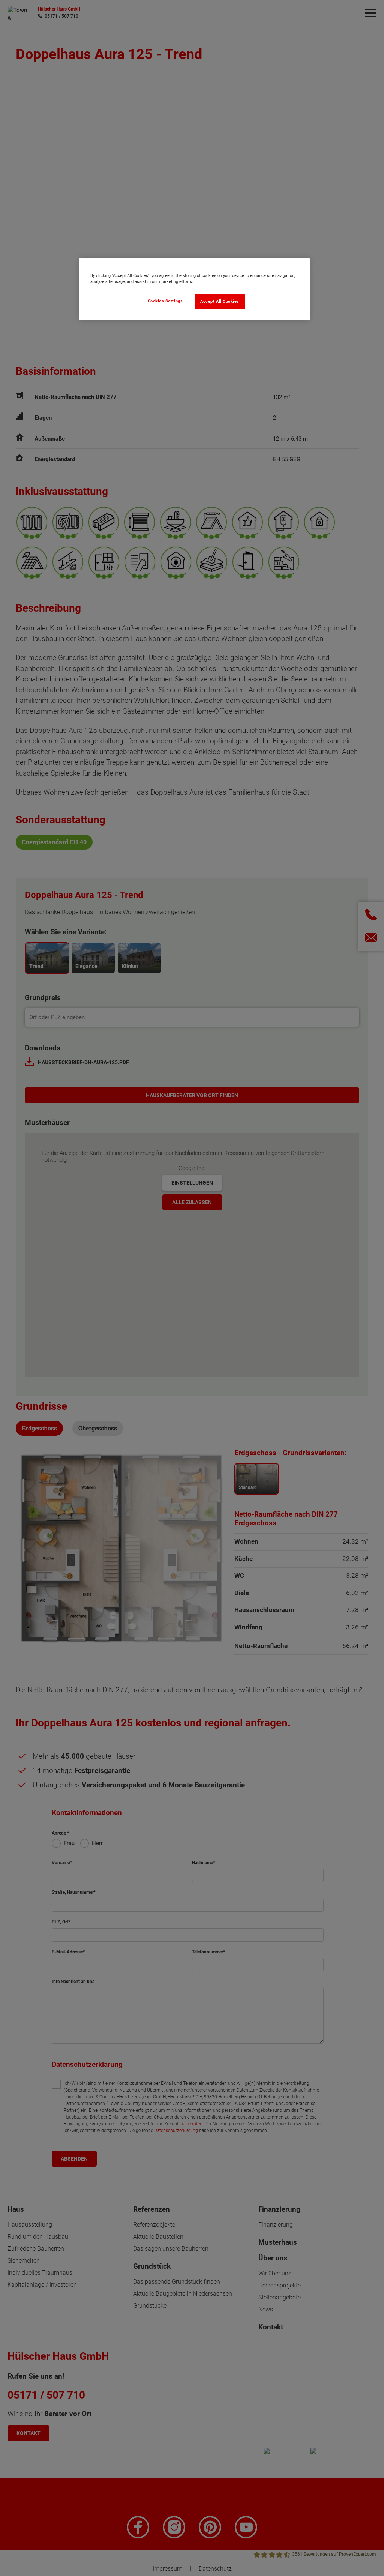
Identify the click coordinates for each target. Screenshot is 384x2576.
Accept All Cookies (220, 302)
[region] (194, 289)
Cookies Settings (165, 301)
